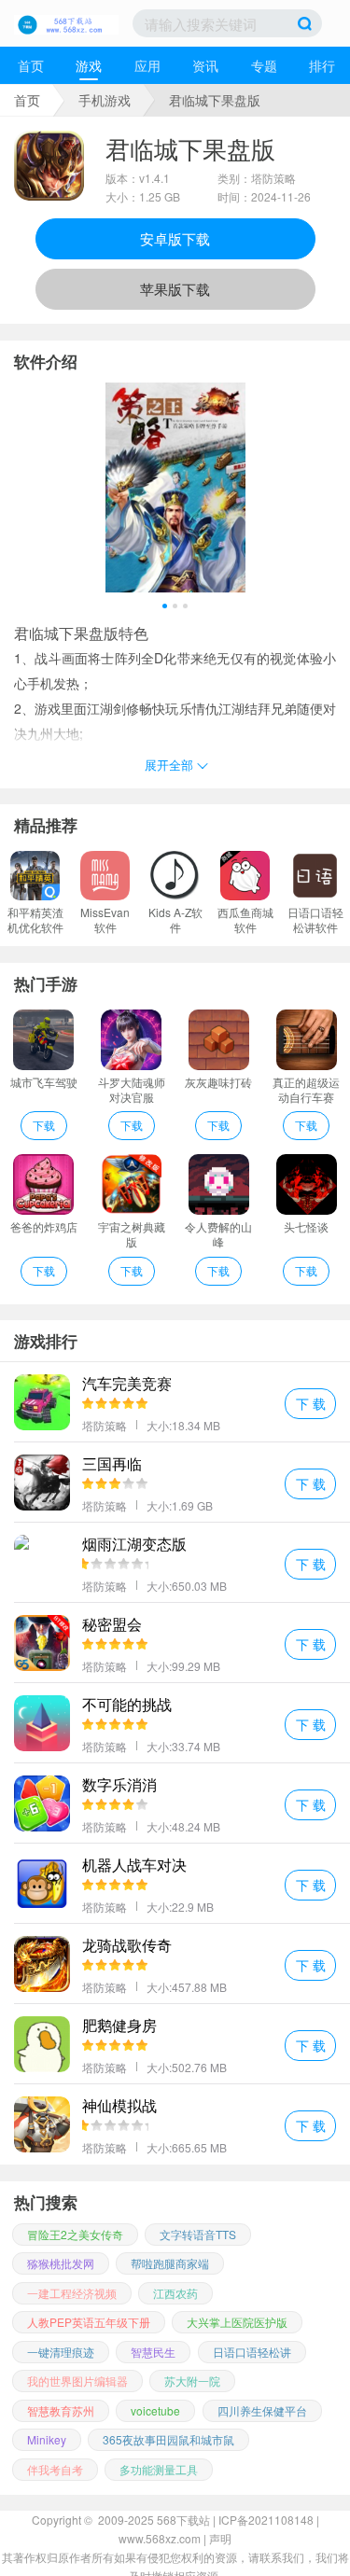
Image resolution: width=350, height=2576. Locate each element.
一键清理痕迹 (61, 2352)
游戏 (89, 65)
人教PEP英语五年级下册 (89, 2322)
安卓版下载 (175, 238)
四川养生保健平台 (262, 2410)
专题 (264, 65)
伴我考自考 (55, 2469)
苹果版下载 (175, 289)
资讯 (205, 65)
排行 (322, 65)
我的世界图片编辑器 (77, 2381)
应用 (147, 65)
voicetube (155, 2410)
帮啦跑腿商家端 (170, 2263)
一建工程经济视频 (72, 2293)
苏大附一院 (192, 2381)
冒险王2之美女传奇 (75, 2234)
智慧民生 (153, 2352)
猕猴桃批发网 (61, 2263)
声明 (220, 2538)
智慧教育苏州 (61, 2410)
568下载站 (183, 2520)
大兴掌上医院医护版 (237, 2322)
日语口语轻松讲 (252, 2352)
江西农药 (175, 2293)
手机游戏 (105, 100)
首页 (31, 65)
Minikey (47, 2439)
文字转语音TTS (198, 2234)
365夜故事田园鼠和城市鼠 (168, 2439)
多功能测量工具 (159, 2469)
